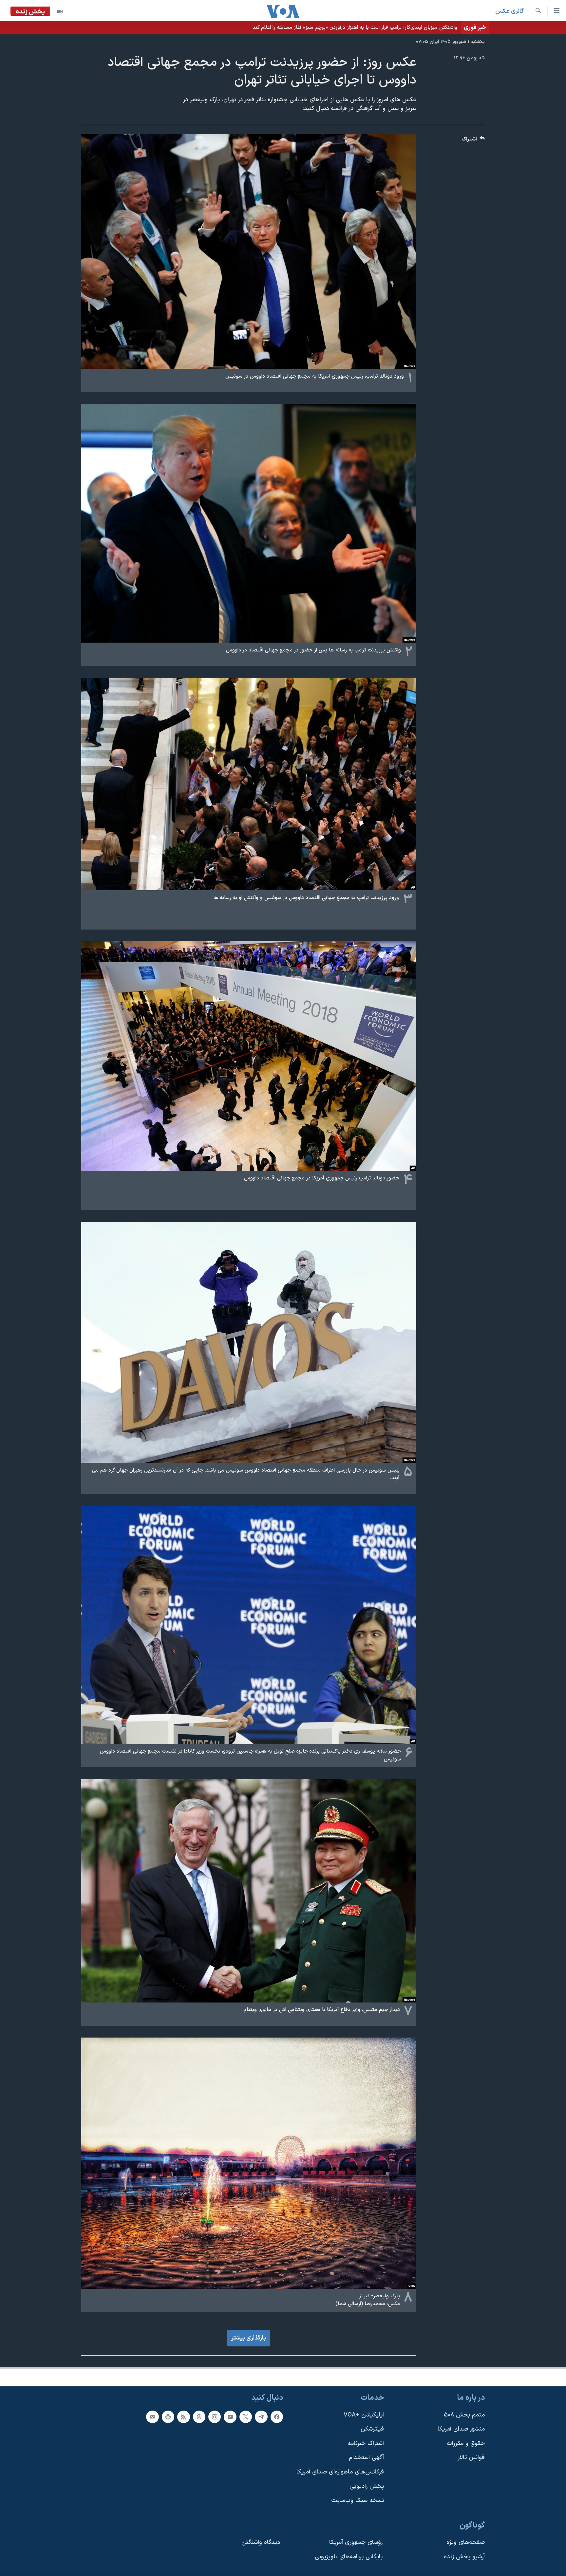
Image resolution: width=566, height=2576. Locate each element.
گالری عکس (509, 11)
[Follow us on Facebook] (277, 2416)
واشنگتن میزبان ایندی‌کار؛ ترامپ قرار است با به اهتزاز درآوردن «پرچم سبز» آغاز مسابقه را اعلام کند (355, 28)
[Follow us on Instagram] (215, 2416)
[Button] (473, 141)
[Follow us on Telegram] (261, 2416)
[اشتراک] (152, 2416)
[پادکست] (168, 2416)
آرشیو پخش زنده (464, 2557)
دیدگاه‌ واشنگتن (261, 2542)
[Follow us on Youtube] (230, 2416)
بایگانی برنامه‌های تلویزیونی (349, 2557)
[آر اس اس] (183, 2416)
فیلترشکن (372, 2429)
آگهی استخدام (366, 2458)
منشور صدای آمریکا (461, 2429)
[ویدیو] (60, 11)
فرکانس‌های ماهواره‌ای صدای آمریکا (340, 2472)
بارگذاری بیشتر (249, 2338)
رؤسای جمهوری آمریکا (356, 2542)
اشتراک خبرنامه (366, 2443)
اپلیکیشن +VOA (364, 2415)
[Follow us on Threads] (199, 2416)
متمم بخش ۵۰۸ (464, 2415)
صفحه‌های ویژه (466, 2542)
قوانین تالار (471, 2458)
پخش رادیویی (367, 2486)
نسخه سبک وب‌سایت (358, 2501)
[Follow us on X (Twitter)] (246, 2416)
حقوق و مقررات (466, 2443)
